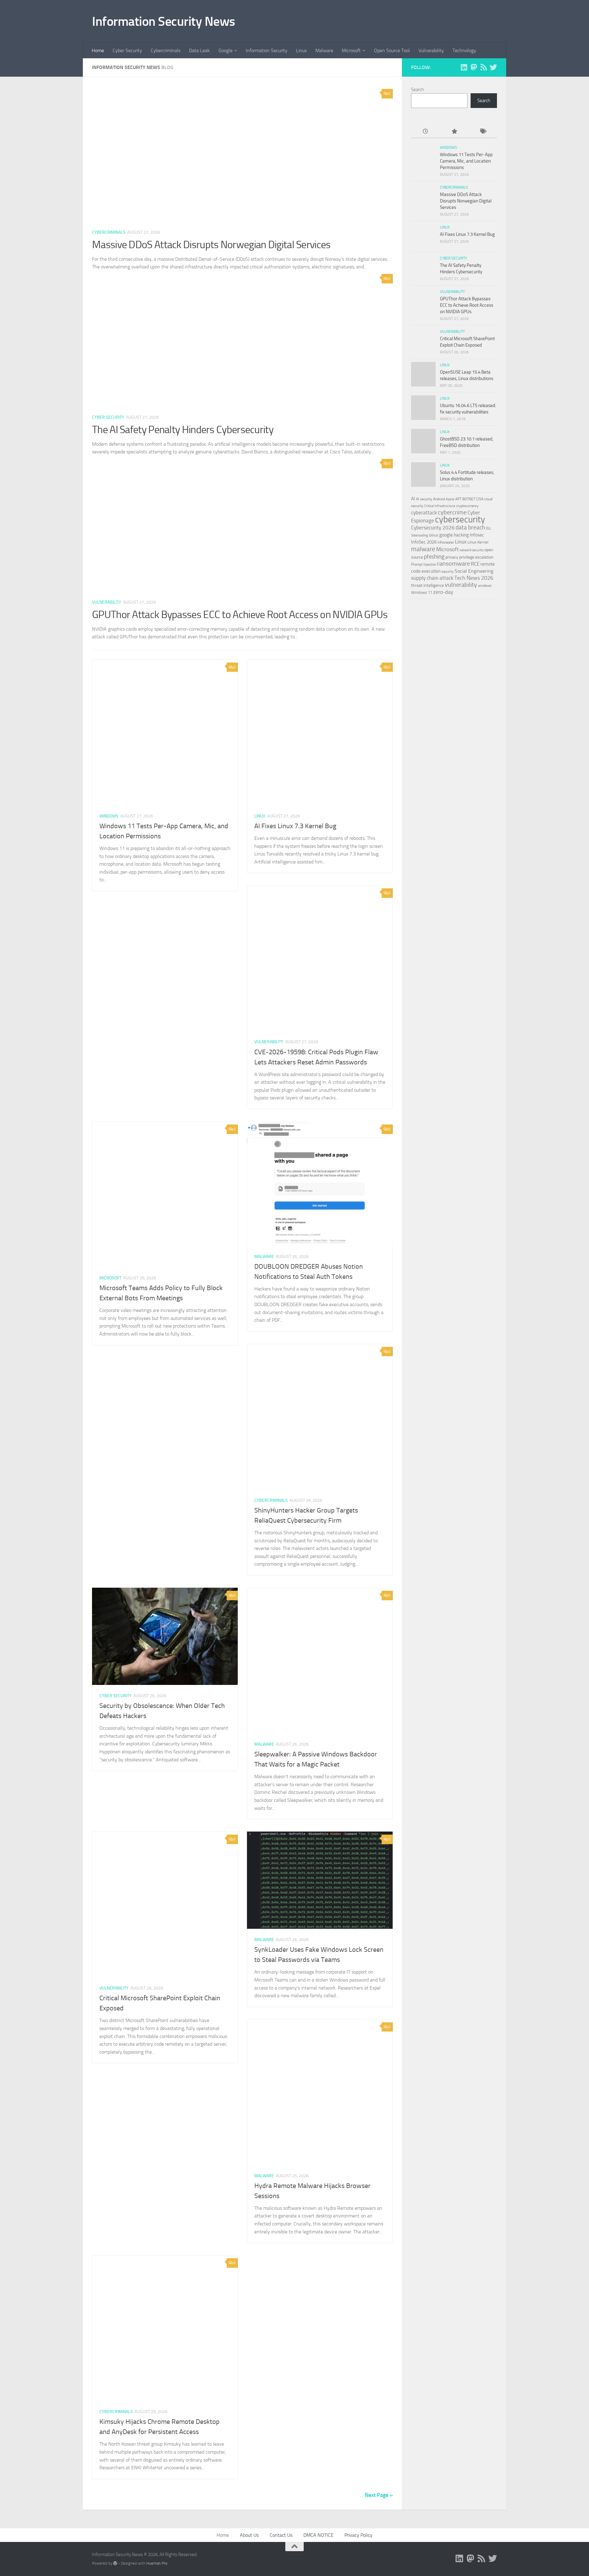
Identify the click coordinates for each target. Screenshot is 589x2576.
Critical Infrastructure (440, 506)
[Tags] (483, 132)
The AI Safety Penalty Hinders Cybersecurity (183, 430)
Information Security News (164, 21)
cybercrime (452, 512)
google (446, 535)
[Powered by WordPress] (115, 2563)
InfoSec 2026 (424, 542)
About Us (249, 2535)
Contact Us (281, 2535)
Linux (301, 50)
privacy (452, 557)
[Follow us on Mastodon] (474, 67)
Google (225, 50)
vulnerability (461, 585)
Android (439, 499)
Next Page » (379, 2495)
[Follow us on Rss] (483, 67)
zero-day (443, 592)
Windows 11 (422, 592)
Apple (450, 499)
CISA (480, 499)
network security (472, 550)
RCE (475, 564)
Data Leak (199, 50)
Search (418, 90)
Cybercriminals (166, 50)
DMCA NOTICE (318, 2535)
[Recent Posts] (425, 132)
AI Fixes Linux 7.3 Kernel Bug (295, 826)
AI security (424, 499)
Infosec (477, 535)
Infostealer (446, 542)
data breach (470, 527)
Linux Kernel (478, 542)
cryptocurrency (467, 506)
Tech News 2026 (474, 578)
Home (98, 50)
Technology (464, 50)
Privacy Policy (358, 2535)
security (448, 571)
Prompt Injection (424, 564)
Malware (324, 50)
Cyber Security (127, 50)
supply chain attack (432, 578)
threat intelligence (427, 585)
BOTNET (469, 499)
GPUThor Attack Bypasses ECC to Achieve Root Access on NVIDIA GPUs (240, 615)
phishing (434, 557)
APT (458, 499)
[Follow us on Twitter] (493, 67)
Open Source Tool (392, 50)
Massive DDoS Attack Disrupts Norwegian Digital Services (211, 245)
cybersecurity (460, 519)
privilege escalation (476, 557)
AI (413, 499)
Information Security (267, 50)
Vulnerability (431, 50)
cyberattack (424, 513)
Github (434, 535)
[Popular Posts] (454, 132)
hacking (461, 535)
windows (485, 586)
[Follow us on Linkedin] (464, 67)
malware (423, 549)
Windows (109, 816)
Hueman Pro (157, 2563)
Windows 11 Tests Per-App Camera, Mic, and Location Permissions (466, 161)
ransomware (454, 564)
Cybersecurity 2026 (433, 528)
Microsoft (351, 50)
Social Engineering (474, 571)
